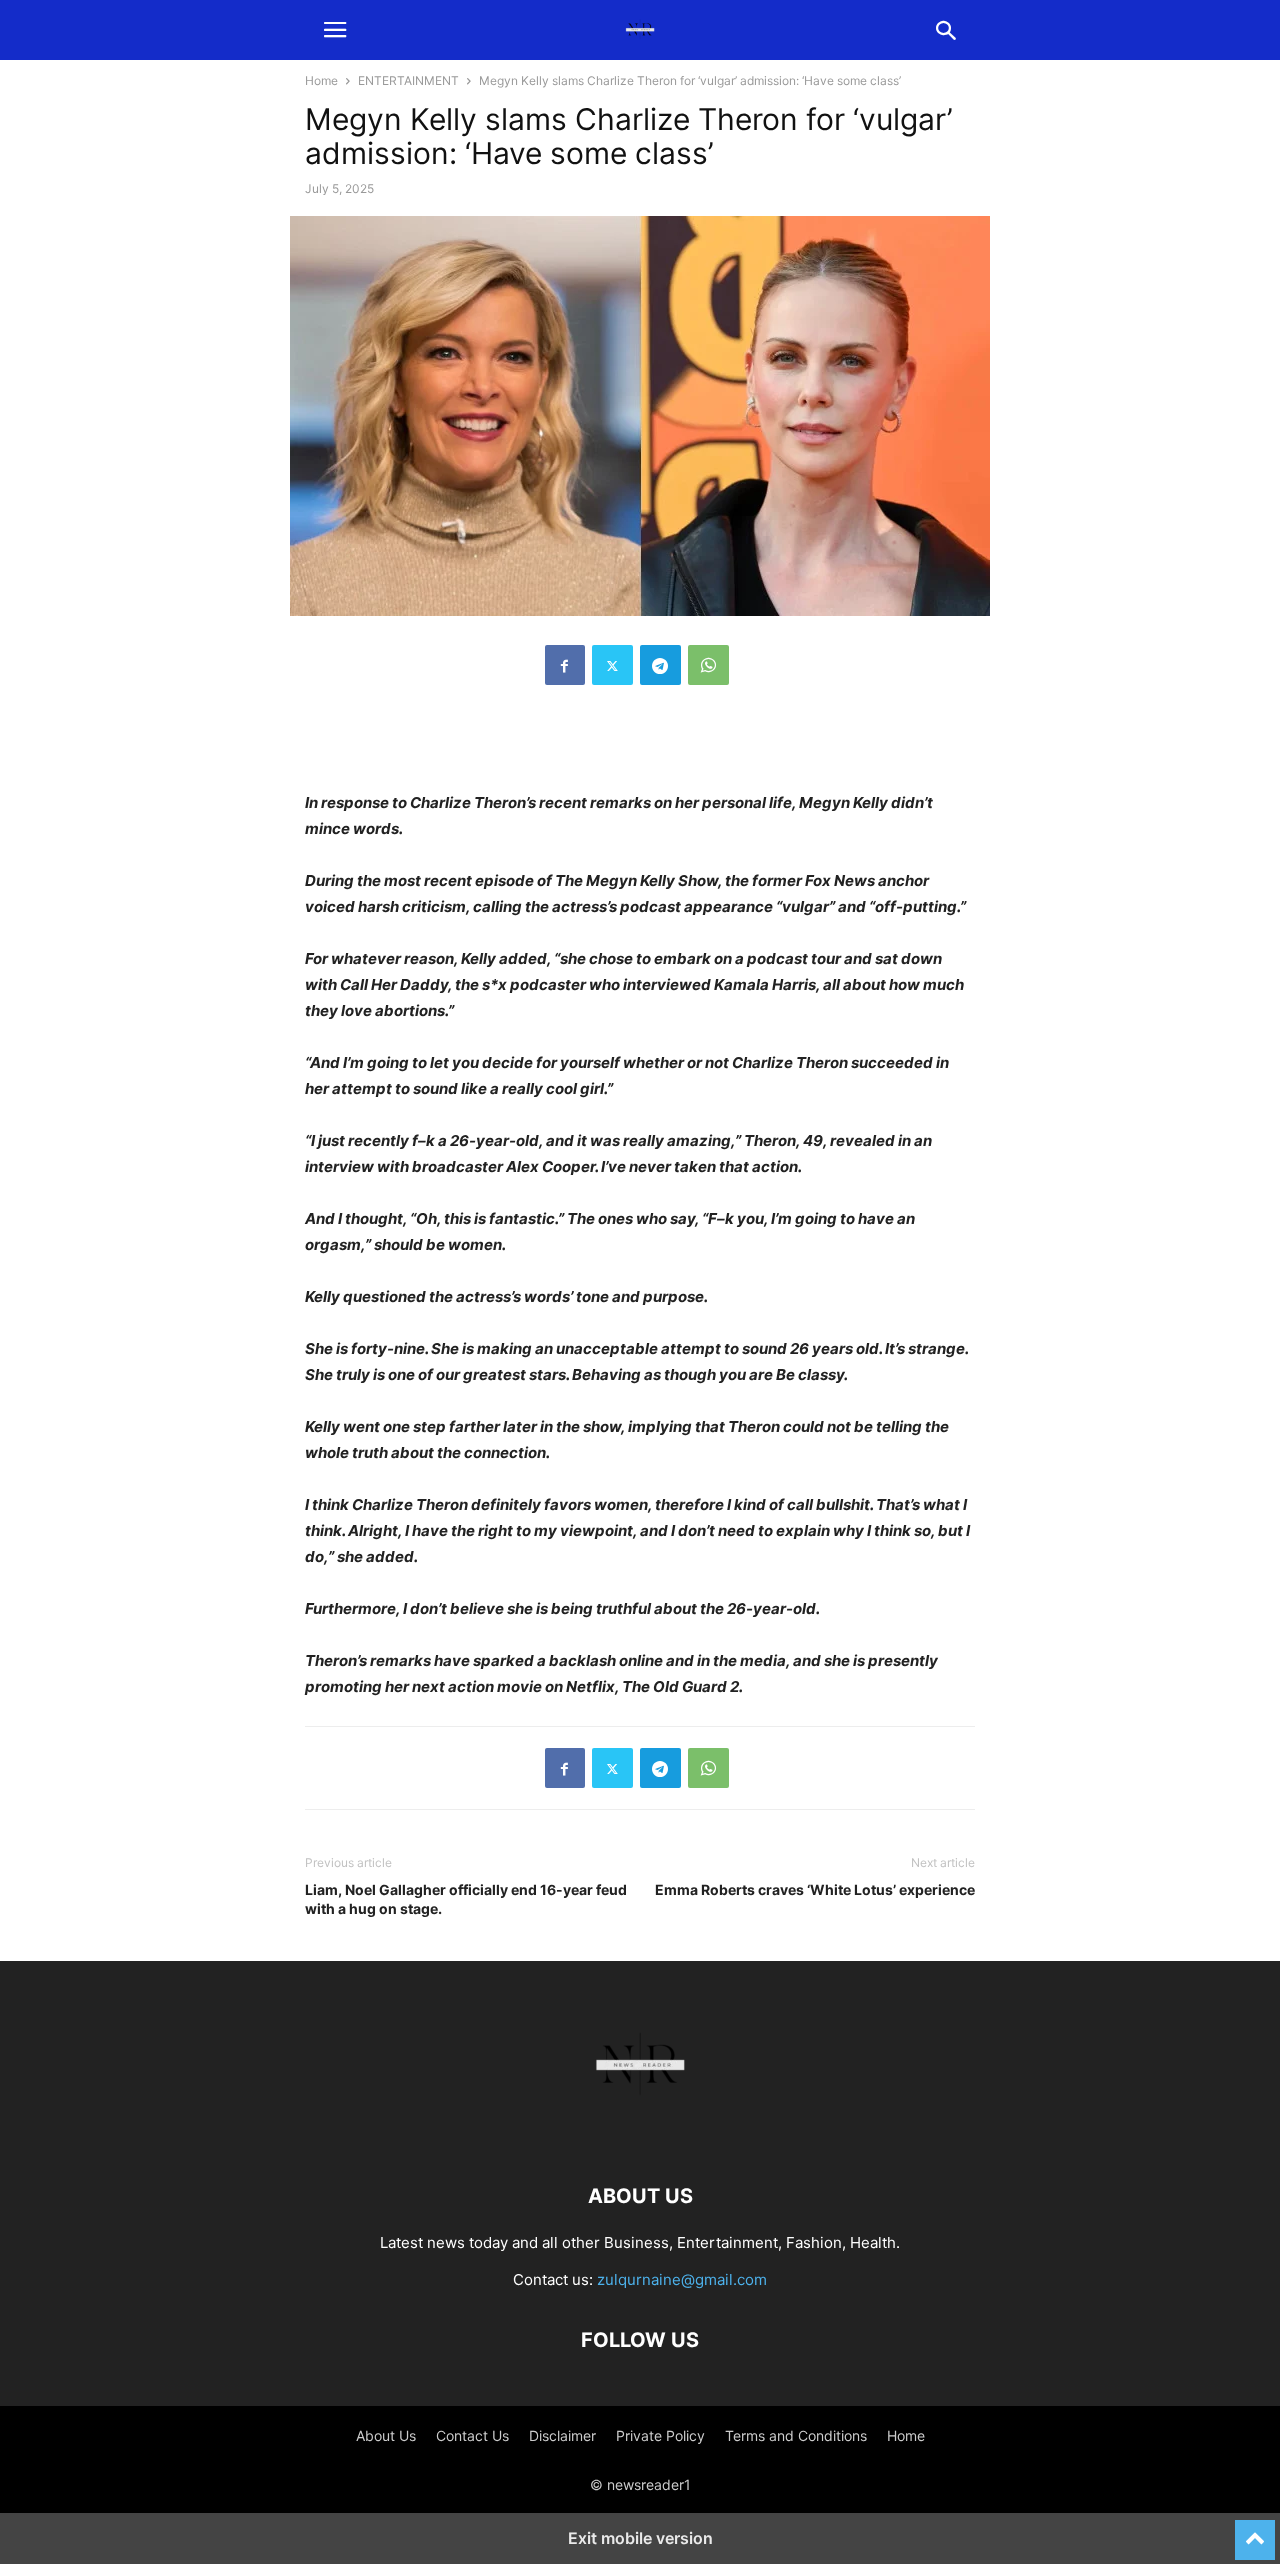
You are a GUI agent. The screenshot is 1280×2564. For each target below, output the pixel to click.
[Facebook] (565, 665)
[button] (335, 30)
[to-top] (1255, 2531)
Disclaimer (562, 2435)
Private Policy (660, 2435)
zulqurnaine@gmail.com (682, 2279)
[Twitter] (612, 665)
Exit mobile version (640, 2538)
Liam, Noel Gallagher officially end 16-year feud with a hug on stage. (466, 1899)
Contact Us (472, 2435)
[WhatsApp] (708, 665)
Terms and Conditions (796, 2435)
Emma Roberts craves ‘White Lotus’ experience (815, 1889)
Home (321, 80)
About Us (386, 2435)
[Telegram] (660, 665)
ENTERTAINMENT (408, 80)
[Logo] (640, 2135)
